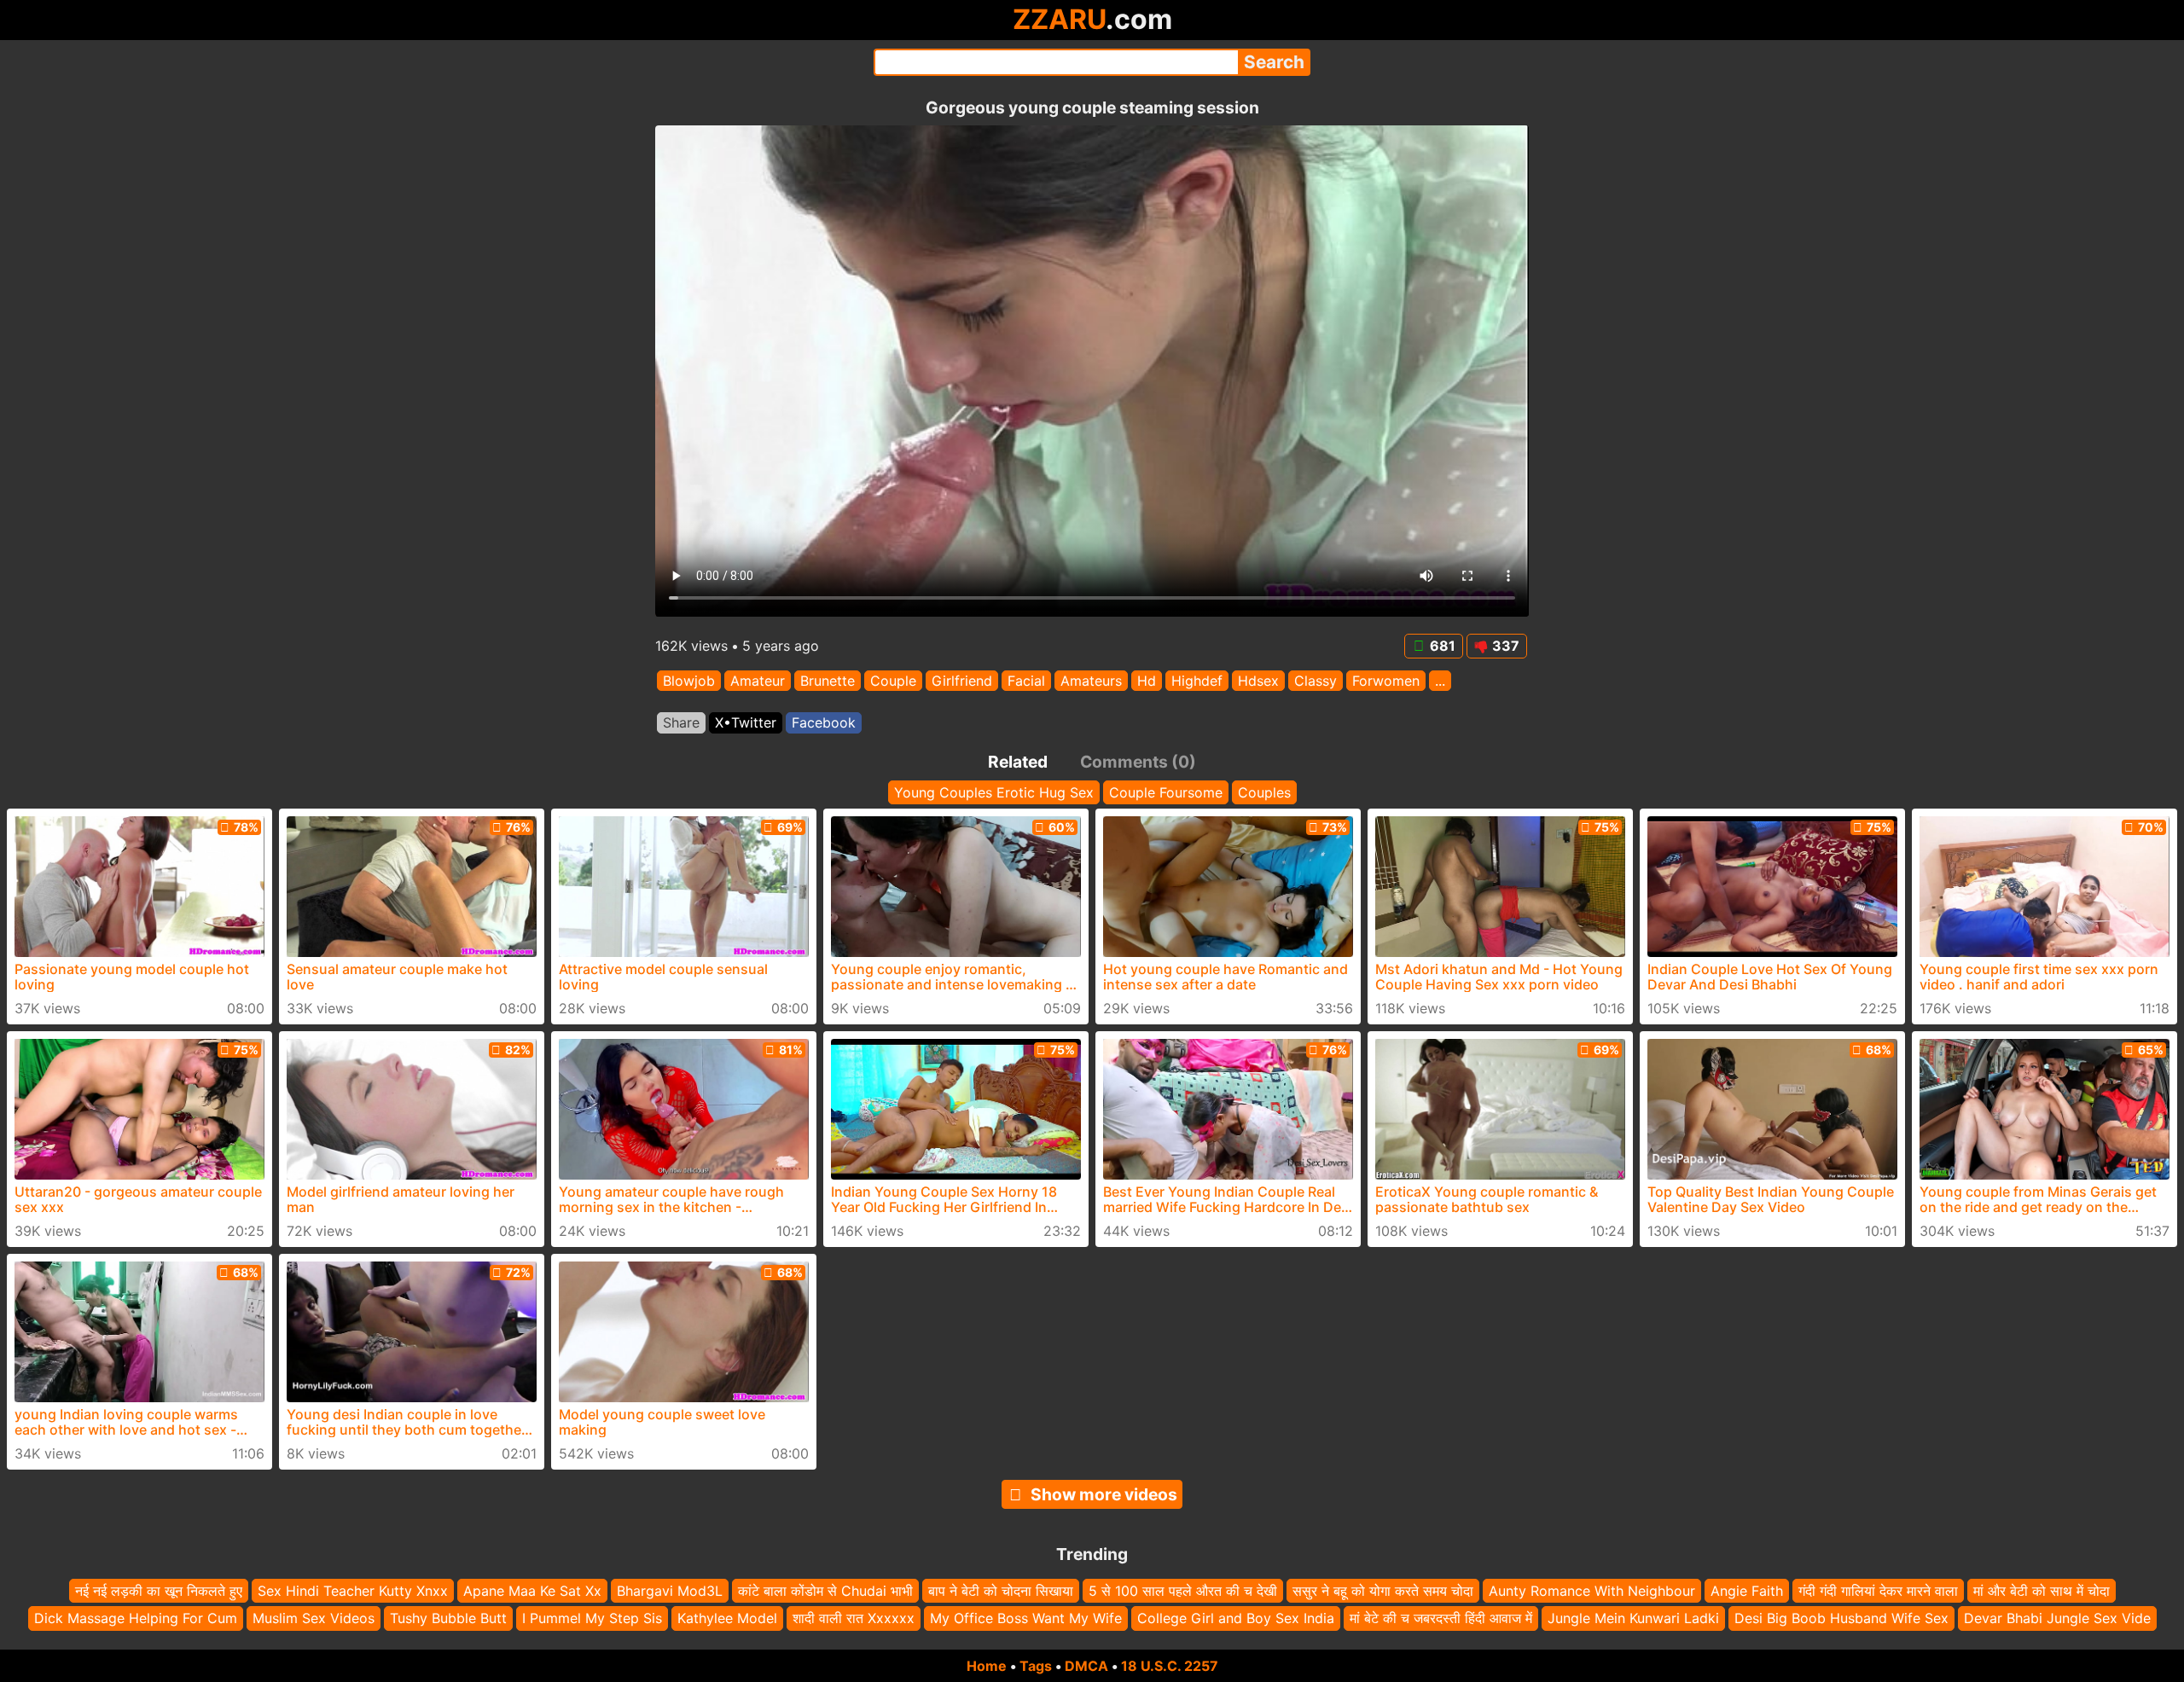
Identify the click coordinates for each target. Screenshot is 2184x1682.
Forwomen (1386, 681)
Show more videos (1104, 1494)
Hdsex (1258, 681)
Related (1018, 762)
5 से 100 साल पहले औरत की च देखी (1183, 1591)
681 (1443, 646)
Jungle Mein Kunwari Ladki (1633, 1618)
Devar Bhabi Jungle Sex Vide (2057, 1618)
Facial (1026, 681)
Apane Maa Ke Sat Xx (532, 1591)
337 (1506, 646)
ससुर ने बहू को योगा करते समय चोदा (1383, 1591)
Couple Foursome (1166, 792)
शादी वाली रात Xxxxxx (854, 1618)
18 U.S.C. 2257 (1170, 1666)
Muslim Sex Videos (314, 1618)
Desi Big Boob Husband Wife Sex (1841, 1618)
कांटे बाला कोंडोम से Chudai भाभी (825, 1591)
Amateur (758, 681)
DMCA (1086, 1666)
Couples (1264, 792)
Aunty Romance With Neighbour (1592, 1591)
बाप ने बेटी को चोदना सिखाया (1001, 1591)
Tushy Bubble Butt (448, 1618)
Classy (1316, 681)
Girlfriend (962, 681)
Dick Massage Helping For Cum (136, 1618)
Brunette (828, 681)
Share (681, 722)
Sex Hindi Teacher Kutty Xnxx (353, 1591)
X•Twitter (746, 722)
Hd (1147, 681)
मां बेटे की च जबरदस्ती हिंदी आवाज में (1441, 1618)
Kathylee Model (727, 1618)
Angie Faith (1747, 1591)
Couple (893, 681)
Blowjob (689, 681)
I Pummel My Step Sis (592, 1618)
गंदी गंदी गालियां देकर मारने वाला (1878, 1591)
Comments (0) (1138, 762)
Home (987, 1666)
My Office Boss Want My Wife (1026, 1618)
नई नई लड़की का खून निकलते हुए (159, 1591)
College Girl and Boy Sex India (1236, 1618)
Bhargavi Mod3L (670, 1591)
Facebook (824, 722)
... (1440, 681)
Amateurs (1091, 681)
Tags (1036, 1666)
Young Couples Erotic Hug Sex (994, 792)
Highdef (1197, 681)
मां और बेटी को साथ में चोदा (2042, 1591)
